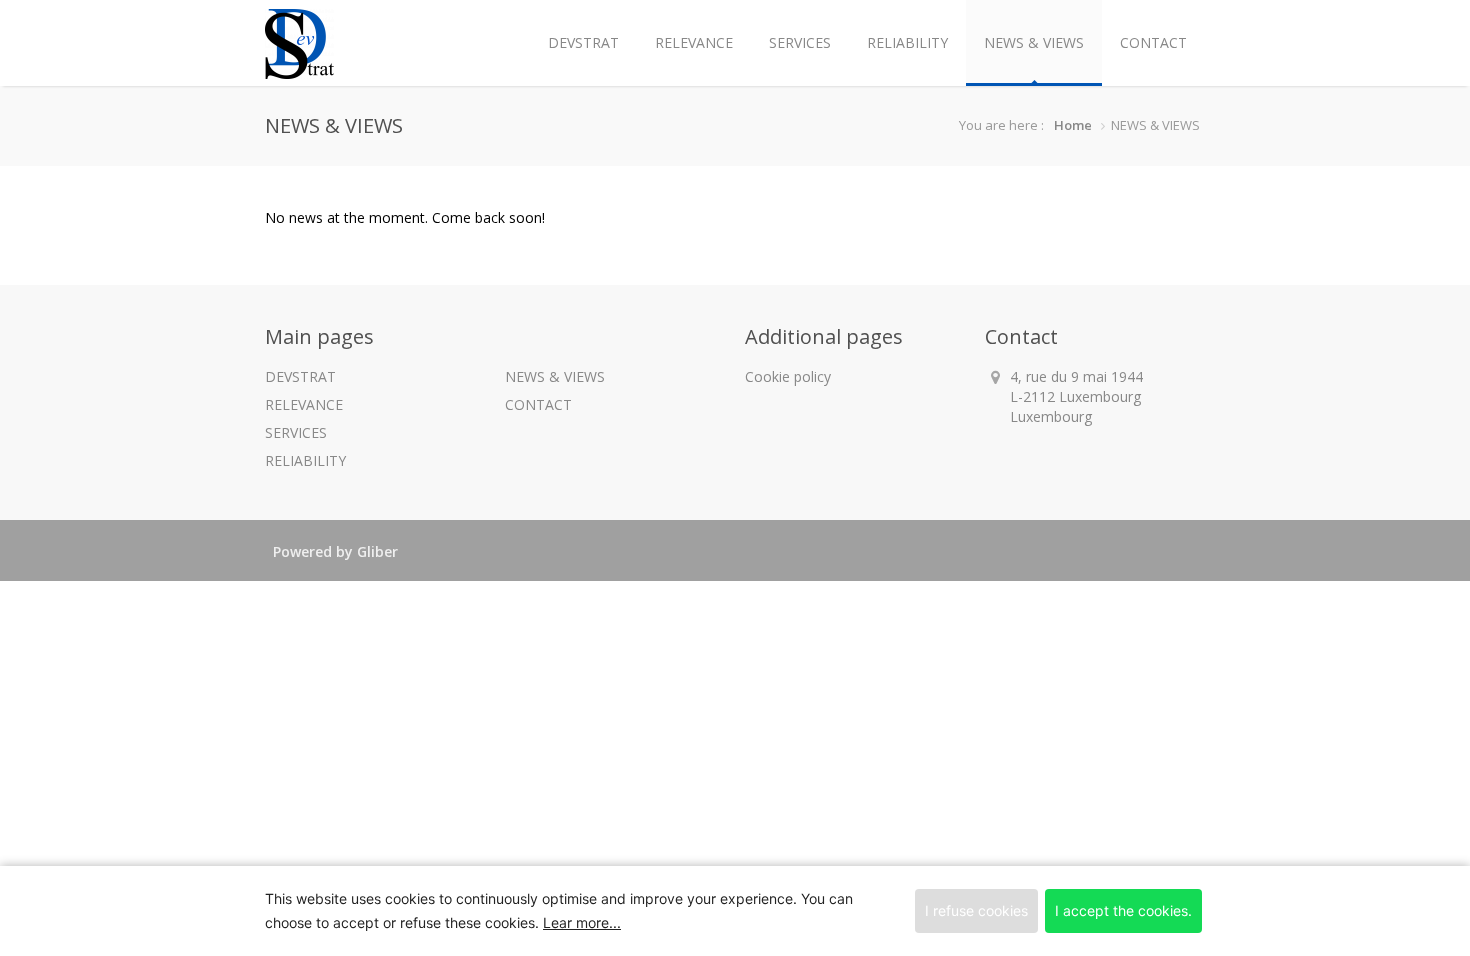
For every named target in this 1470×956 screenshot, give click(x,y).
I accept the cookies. (1123, 910)
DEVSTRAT (583, 42)
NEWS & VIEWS (1034, 42)
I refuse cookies (976, 910)
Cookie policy (788, 376)
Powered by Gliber (335, 551)
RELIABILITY (907, 42)
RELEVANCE (694, 42)
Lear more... (582, 922)
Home (1073, 125)
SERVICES (800, 42)
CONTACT (1153, 42)
